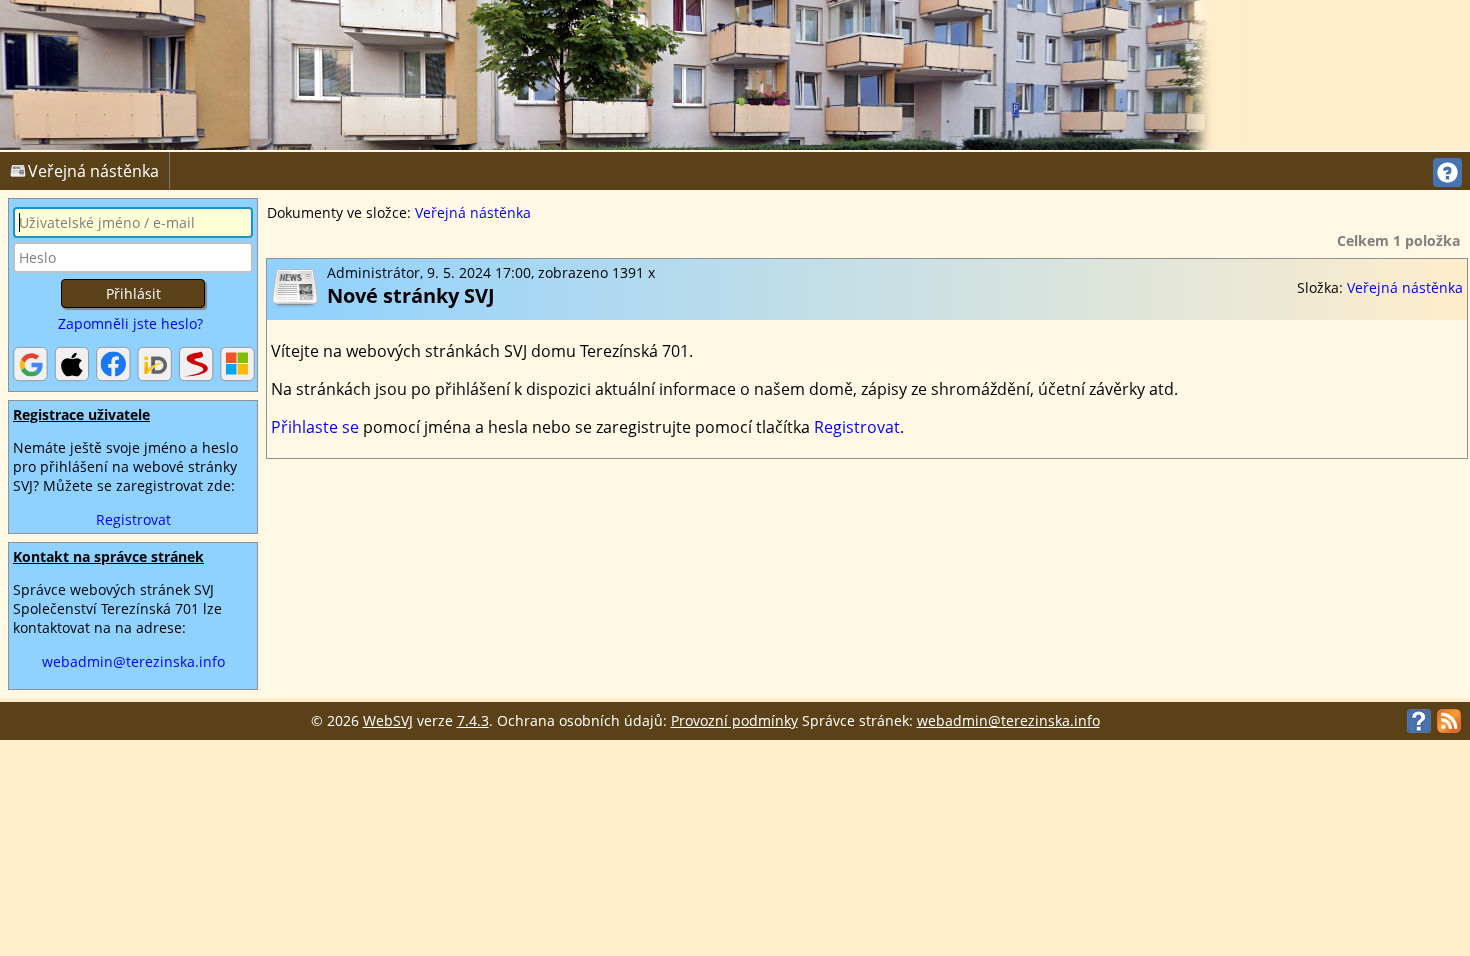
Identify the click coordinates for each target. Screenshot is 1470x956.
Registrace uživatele (81, 414)
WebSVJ (388, 720)
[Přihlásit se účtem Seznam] (196, 365)
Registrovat (133, 519)
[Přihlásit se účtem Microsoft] (237, 365)
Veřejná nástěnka (93, 171)
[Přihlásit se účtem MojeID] (154, 365)
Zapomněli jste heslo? (130, 323)
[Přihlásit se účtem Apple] (71, 365)
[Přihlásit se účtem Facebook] (113, 365)
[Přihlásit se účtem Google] (30, 365)
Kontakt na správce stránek (108, 556)
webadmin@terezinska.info (133, 661)
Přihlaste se (315, 427)
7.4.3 (473, 720)
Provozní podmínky (734, 720)
